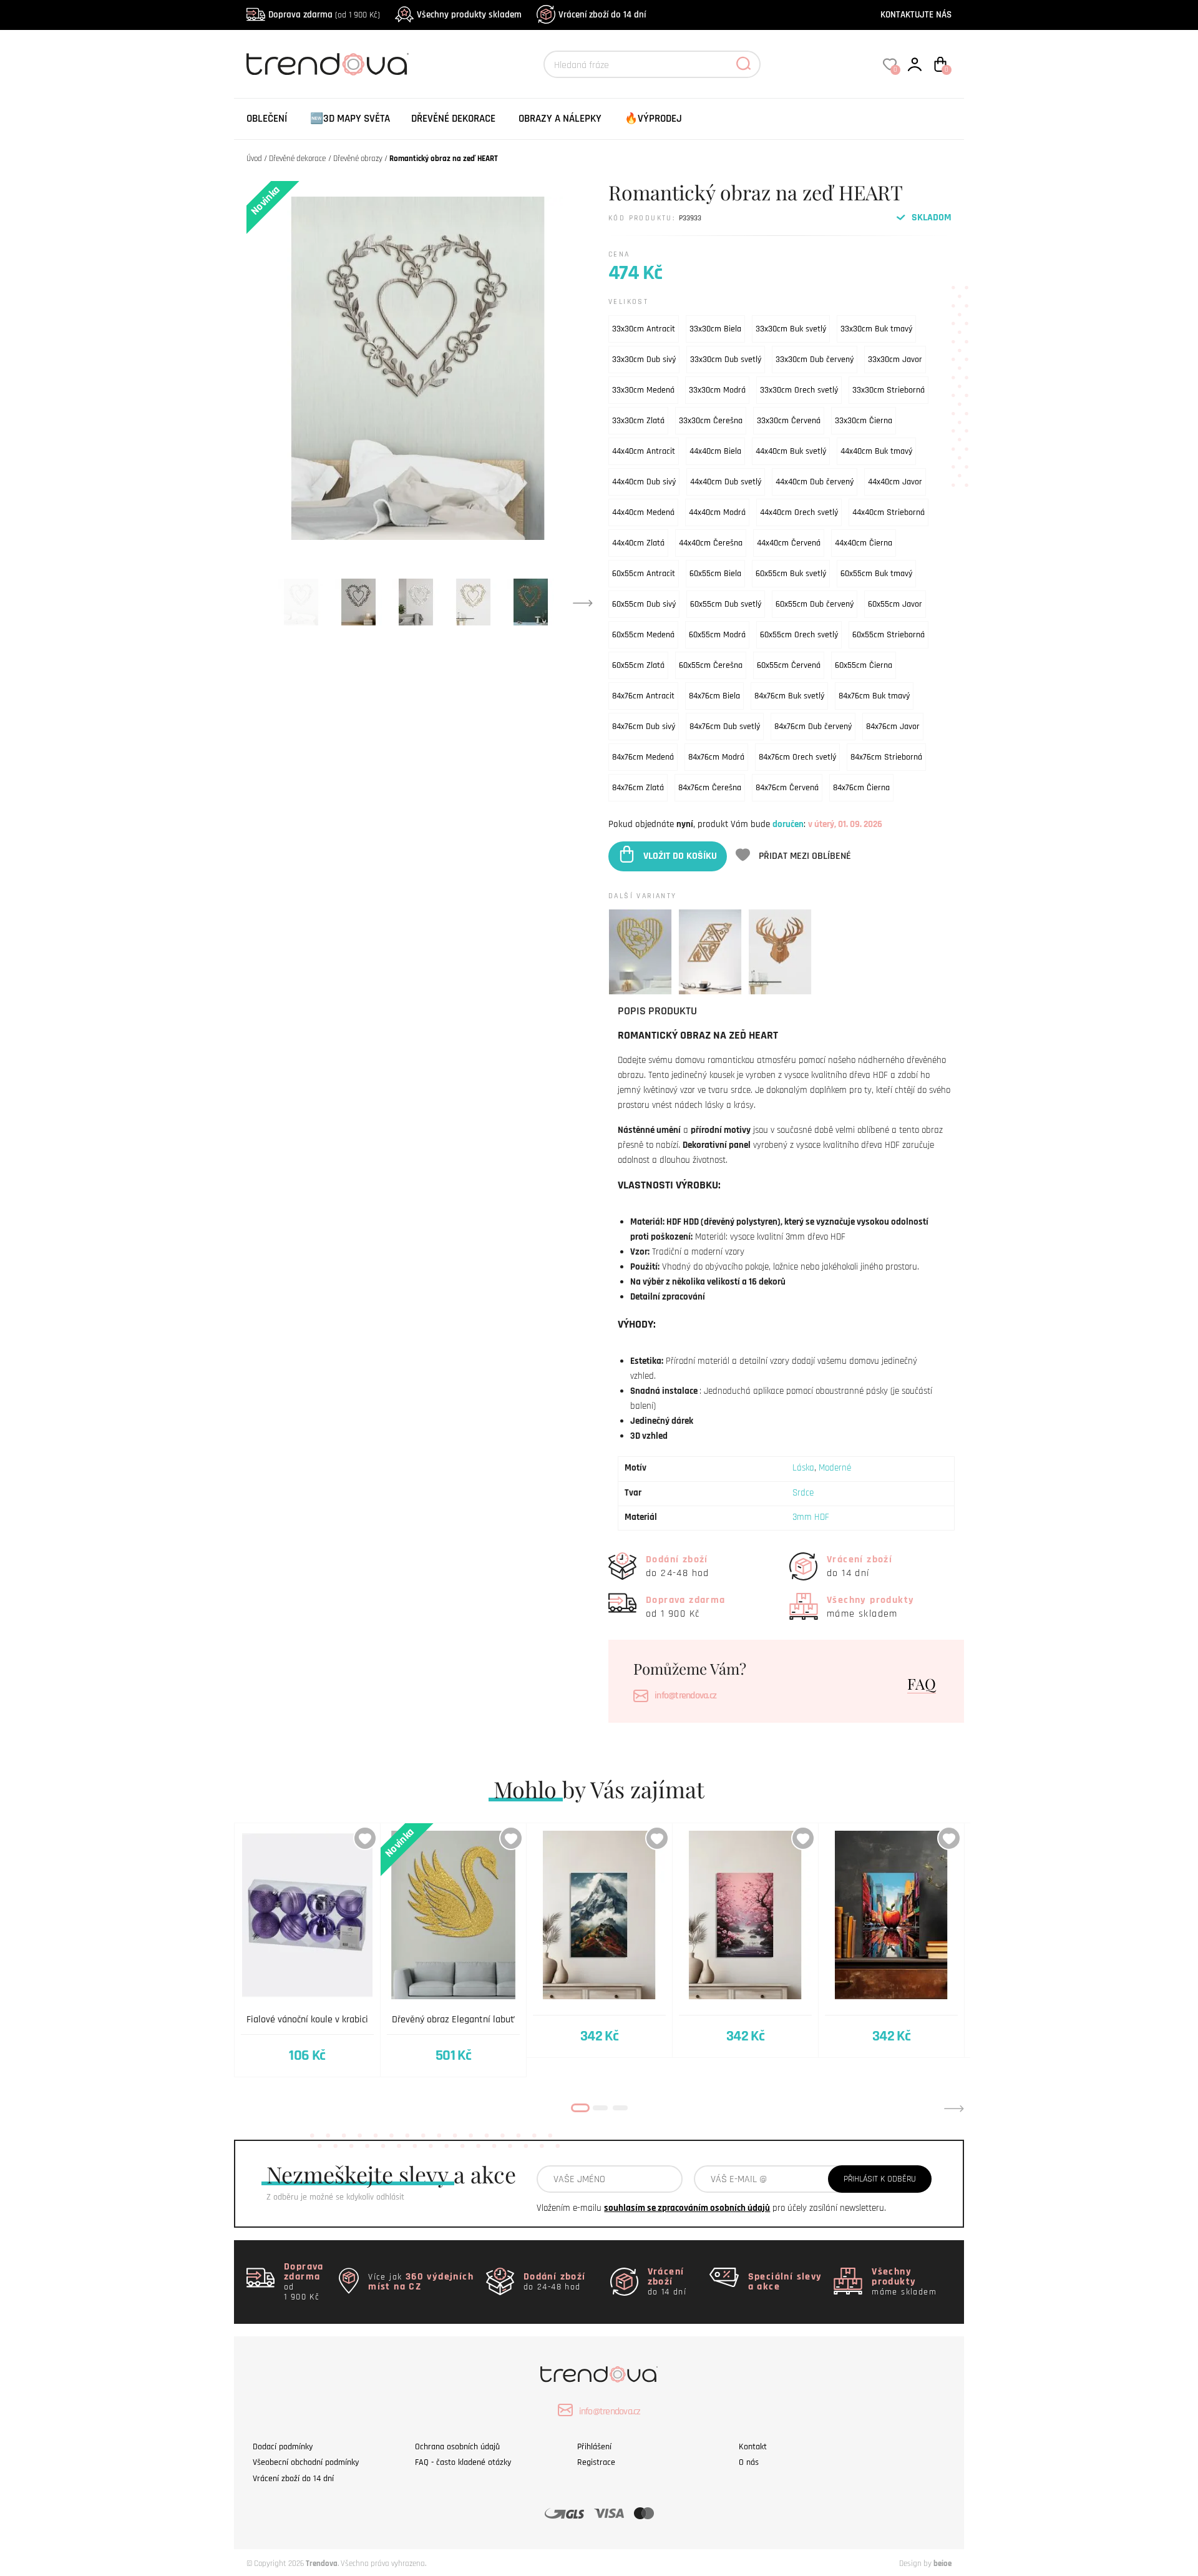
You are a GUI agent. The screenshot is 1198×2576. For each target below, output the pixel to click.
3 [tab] (620, 2108)
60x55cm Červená (789, 665)
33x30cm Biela (715, 329)
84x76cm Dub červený (813, 727)
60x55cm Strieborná (889, 635)
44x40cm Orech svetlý (799, 512)
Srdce (803, 1493)
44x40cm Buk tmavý (876, 451)
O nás (749, 2462)
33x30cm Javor (895, 360)
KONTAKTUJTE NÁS (916, 15)
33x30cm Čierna (864, 421)
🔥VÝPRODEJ (653, 119)
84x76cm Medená (643, 757)
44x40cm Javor (895, 482)
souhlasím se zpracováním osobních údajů (687, 2208)
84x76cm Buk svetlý (789, 696)
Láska (803, 1468)
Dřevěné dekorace (453, 119)
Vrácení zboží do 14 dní (602, 15)
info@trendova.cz (685, 1696)
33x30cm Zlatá (638, 421)
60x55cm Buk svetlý (791, 574)
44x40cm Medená (643, 512)
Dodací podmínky (283, 2447)
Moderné (835, 1468)
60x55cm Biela (715, 574)
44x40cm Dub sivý (644, 482)
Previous (244, 2108)
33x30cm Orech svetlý (799, 390)
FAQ (922, 1683)
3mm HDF (811, 1517)
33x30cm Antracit (644, 329)
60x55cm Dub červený (815, 604)
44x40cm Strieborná (889, 512)
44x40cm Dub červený (815, 482)
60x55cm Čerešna (711, 665)
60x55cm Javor (895, 604)
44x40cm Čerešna (711, 543)
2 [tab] (600, 2108)
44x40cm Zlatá (638, 543)
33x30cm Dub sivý (644, 360)
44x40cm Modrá (717, 512)
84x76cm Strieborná (886, 757)
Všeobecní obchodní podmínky (306, 2462)
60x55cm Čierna (864, 665)
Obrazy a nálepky (560, 119)
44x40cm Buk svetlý (791, 451)
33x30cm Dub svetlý (726, 360)
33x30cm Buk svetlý (791, 329)
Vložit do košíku (680, 856)
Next (583, 602)
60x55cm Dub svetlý (726, 604)
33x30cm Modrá (717, 390)
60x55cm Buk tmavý (876, 574)
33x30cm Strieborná (889, 390)
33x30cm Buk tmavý (876, 329)
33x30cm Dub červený (815, 360)
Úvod (254, 159)
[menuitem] (267, 119)
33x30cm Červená (789, 421)
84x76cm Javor (893, 727)
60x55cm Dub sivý (644, 604)
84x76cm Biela (714, 696)
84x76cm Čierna (861, 788)
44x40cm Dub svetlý (726, 482)
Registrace (596, 2462)
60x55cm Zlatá (638, 665)
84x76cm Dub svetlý (725, 727)
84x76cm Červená (787, 788)
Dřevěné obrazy (358, 159)
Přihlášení (594, 2447)
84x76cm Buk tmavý (874, 696)
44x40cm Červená (789, 543)
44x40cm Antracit (644, 451)
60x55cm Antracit (644, 574)
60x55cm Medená (643, 635)
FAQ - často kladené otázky (463, 2462)
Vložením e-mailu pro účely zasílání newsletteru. (711, 2208)
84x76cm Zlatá (638, 788)
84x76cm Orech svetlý (797, 757)
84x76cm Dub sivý (644, 727)
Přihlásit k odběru (880, 2179)
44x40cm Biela (715, 451)
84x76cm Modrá (716, 757)
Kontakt (753, 2447)
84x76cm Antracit (643, 696)
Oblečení (267, 119)
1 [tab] (580, 2108)
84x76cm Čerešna (710, 788)
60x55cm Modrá (717, 635)
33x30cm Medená (643, 390)
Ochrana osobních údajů (457, 2447)
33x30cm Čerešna (711, 421)
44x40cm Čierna (864, 543)
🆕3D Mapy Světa (350, 119)
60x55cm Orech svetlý (799, 635)
